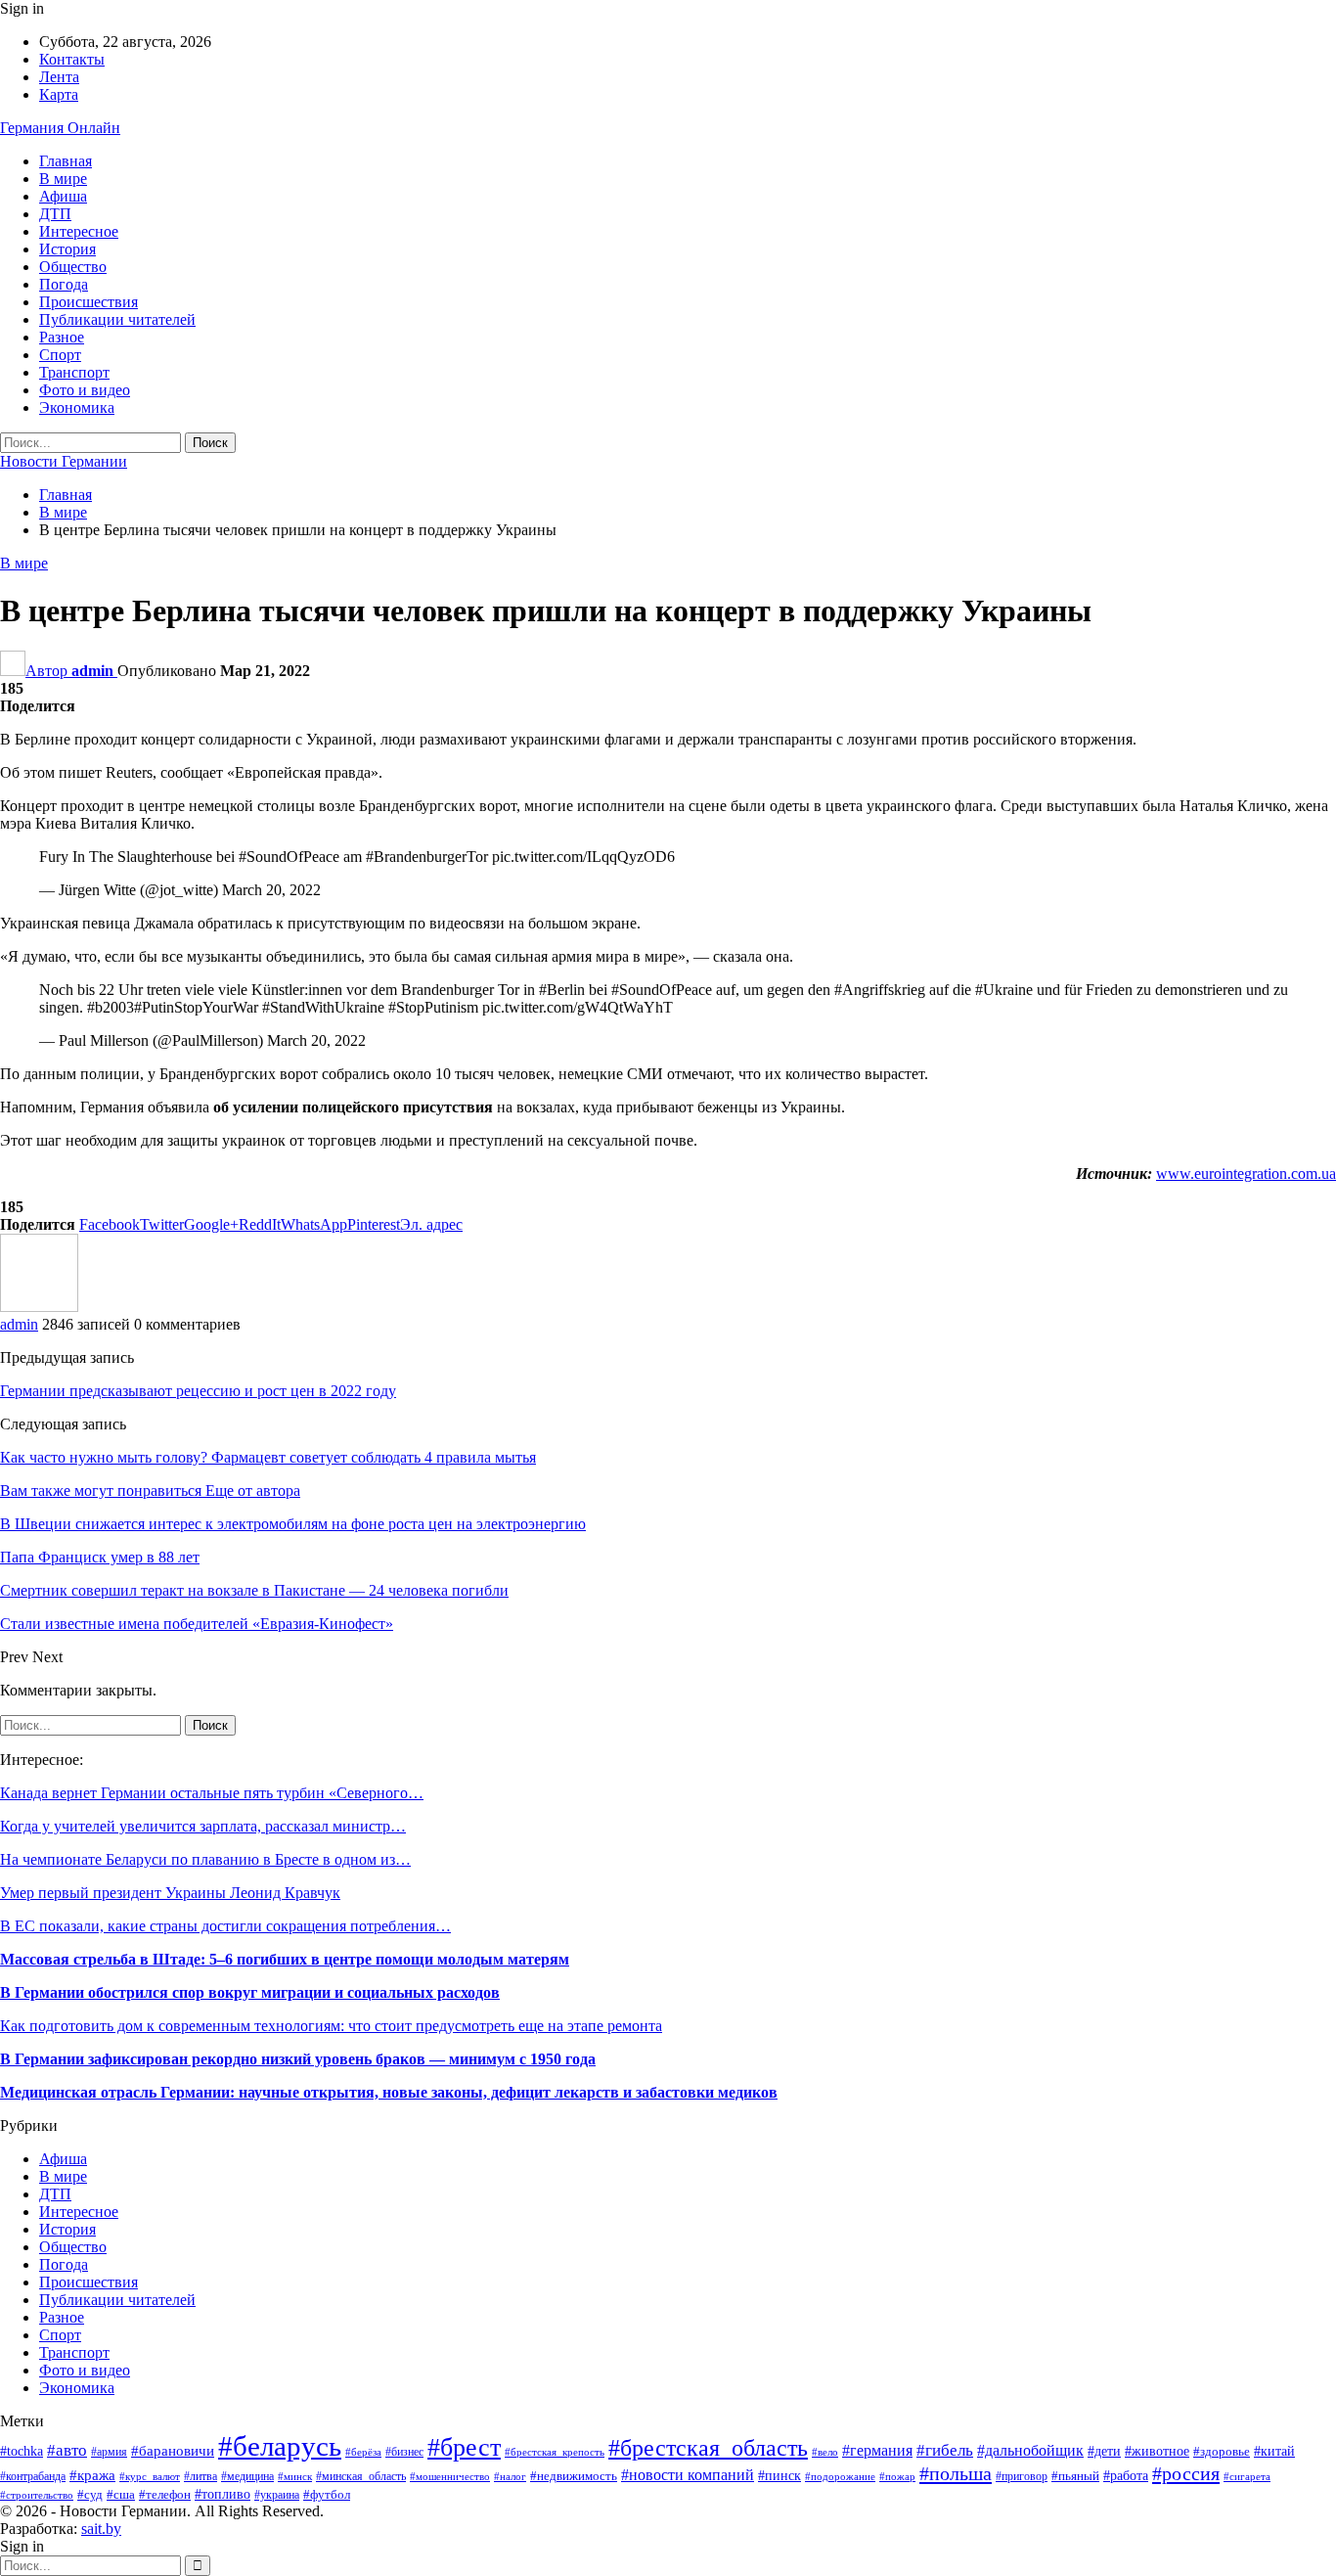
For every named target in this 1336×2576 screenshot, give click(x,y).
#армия (109, 2452)
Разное (62, 337)
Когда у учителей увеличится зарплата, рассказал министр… (203, 1826)
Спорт (60, 355)
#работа (1126, 2476)
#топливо (223, 2494)
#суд (90, 2494)
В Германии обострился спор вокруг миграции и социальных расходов (250, 1992)
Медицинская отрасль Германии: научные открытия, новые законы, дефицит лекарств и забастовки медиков (389, 2092)
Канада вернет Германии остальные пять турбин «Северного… (212, 1793)
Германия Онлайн (60, 128)
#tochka (22, 2451)
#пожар (897, 2476)
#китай (1274, 2451)
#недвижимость (574, 2476)
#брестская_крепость (555, 2452)
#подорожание (840, 2476)
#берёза (363, 2452)
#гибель (945, 2450)
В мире (63, 179)
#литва (200, 2476)
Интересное (79, 231)
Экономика (77, 407)
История (67, 249)
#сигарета (1247, 2476)
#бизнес (404, 2452)
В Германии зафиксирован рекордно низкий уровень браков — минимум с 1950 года (298, 2059)
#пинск (779, 2476)
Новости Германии (64, 461)
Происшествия (89, 302)
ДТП (55, 214)
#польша (956, 2473)
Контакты (72, 59)
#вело (825, 2452)
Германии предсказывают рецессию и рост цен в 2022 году (198, 1391)
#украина (277, 2495)
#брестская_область (708, 2448)
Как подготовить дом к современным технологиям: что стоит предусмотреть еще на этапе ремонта (331, 2026)
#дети (1104, 2451)
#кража (92, 2475)
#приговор (1022, 2476)
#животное (1157, 2451)
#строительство (37, 2495)
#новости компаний (688, 2475)
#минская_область (361, 2476)
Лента (59, 77)
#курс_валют (150, 2476)
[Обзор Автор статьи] (39, 1307)
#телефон (165, 2494)
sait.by (101, 2529)
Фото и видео (85, 390)
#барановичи (173, 2451)
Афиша (63, 196)
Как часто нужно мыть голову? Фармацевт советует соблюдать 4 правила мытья (268, 1457)
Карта (59, 94)
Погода (64, 284)
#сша (121, 2494)
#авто (67, 2450)
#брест (464, 2447)
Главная (66, 161)
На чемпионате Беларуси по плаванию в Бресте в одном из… (205, 1859)
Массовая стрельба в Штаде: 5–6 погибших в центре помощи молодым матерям (285, 1959)
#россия (1186, 2473)
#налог (510, 2476)
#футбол (327, 2494)
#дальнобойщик (1030, 2450)
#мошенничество (450, 2476)
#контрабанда (33, 2477)
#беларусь (280, 2446)
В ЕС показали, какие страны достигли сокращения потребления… (225, 1926)
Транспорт (74, 372)
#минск (295, 2476)
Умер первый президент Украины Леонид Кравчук (170, 1893)
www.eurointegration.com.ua (1246, 1174)
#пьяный (1075, 2476)
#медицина (247, 2476)
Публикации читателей (117, 319)
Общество (73, 267)
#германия (877, 2451)
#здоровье (1222, 2452)
